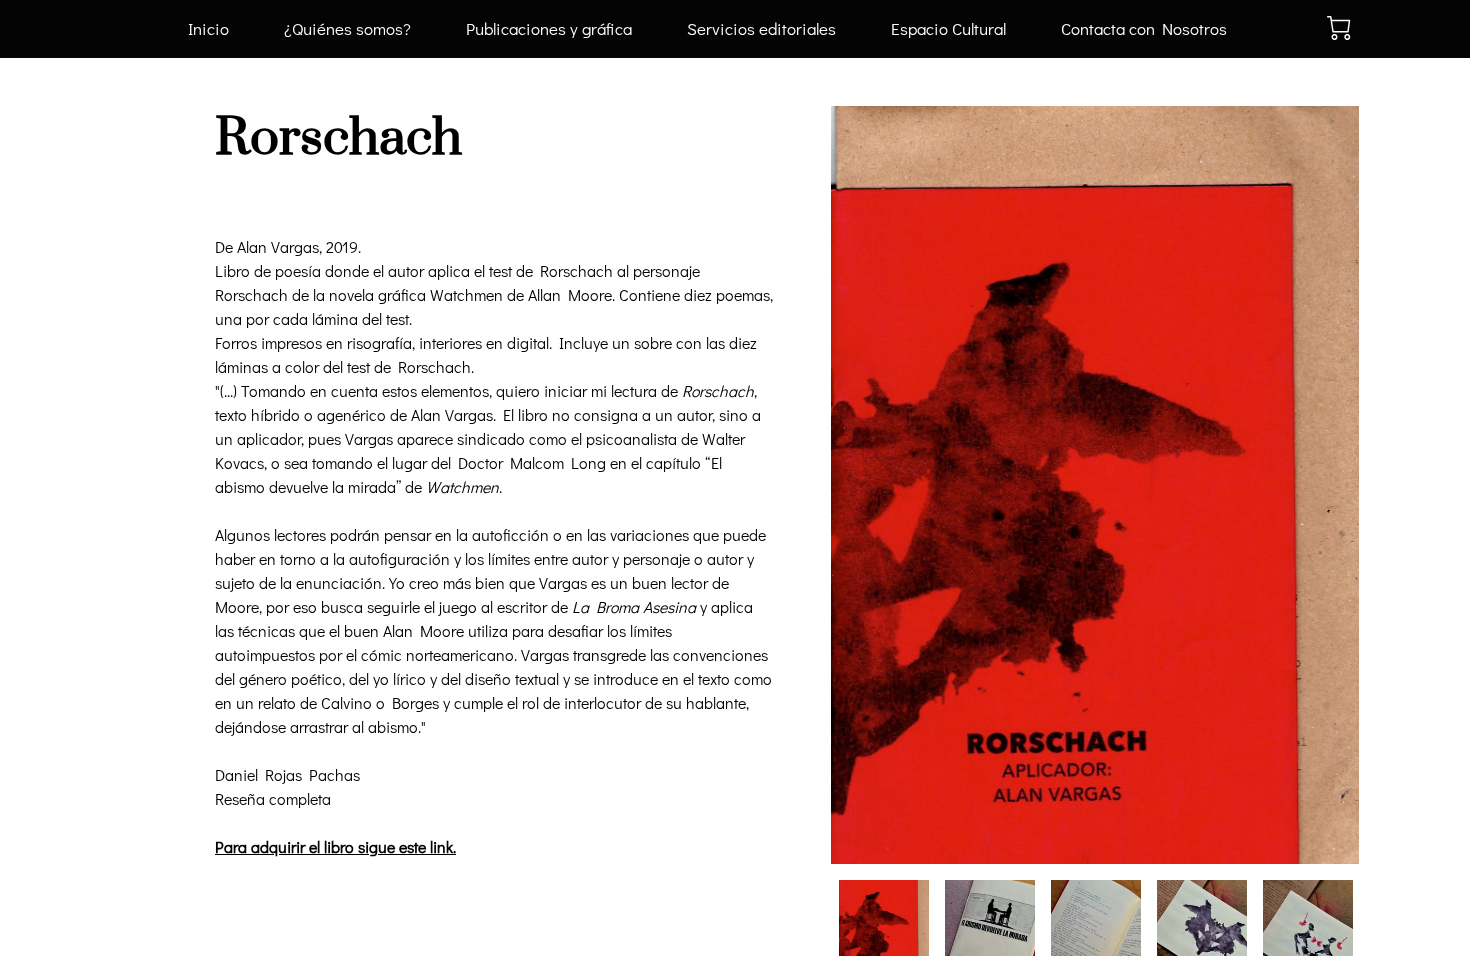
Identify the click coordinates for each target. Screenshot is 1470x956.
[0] (1339, 28)
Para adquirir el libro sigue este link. (335, 846)
